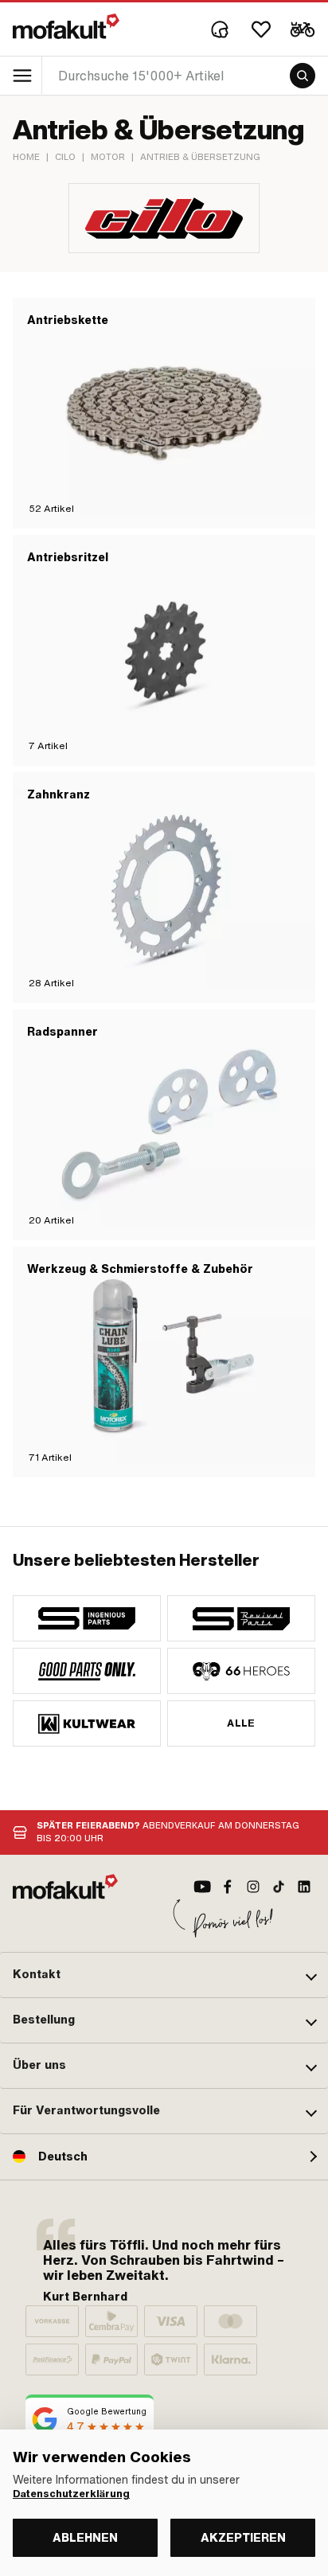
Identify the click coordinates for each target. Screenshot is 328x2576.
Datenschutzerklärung (71, 2494)
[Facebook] (228, 1887)
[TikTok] (279, 1887)
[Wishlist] (261, 29)
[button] (164, 1975)
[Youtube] (202, 1887)
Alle (241, 1723)
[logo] (66, 26)
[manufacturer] (87, 1618)
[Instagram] (253, 1887)
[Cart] (303, 29)
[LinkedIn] (304, 1887)
